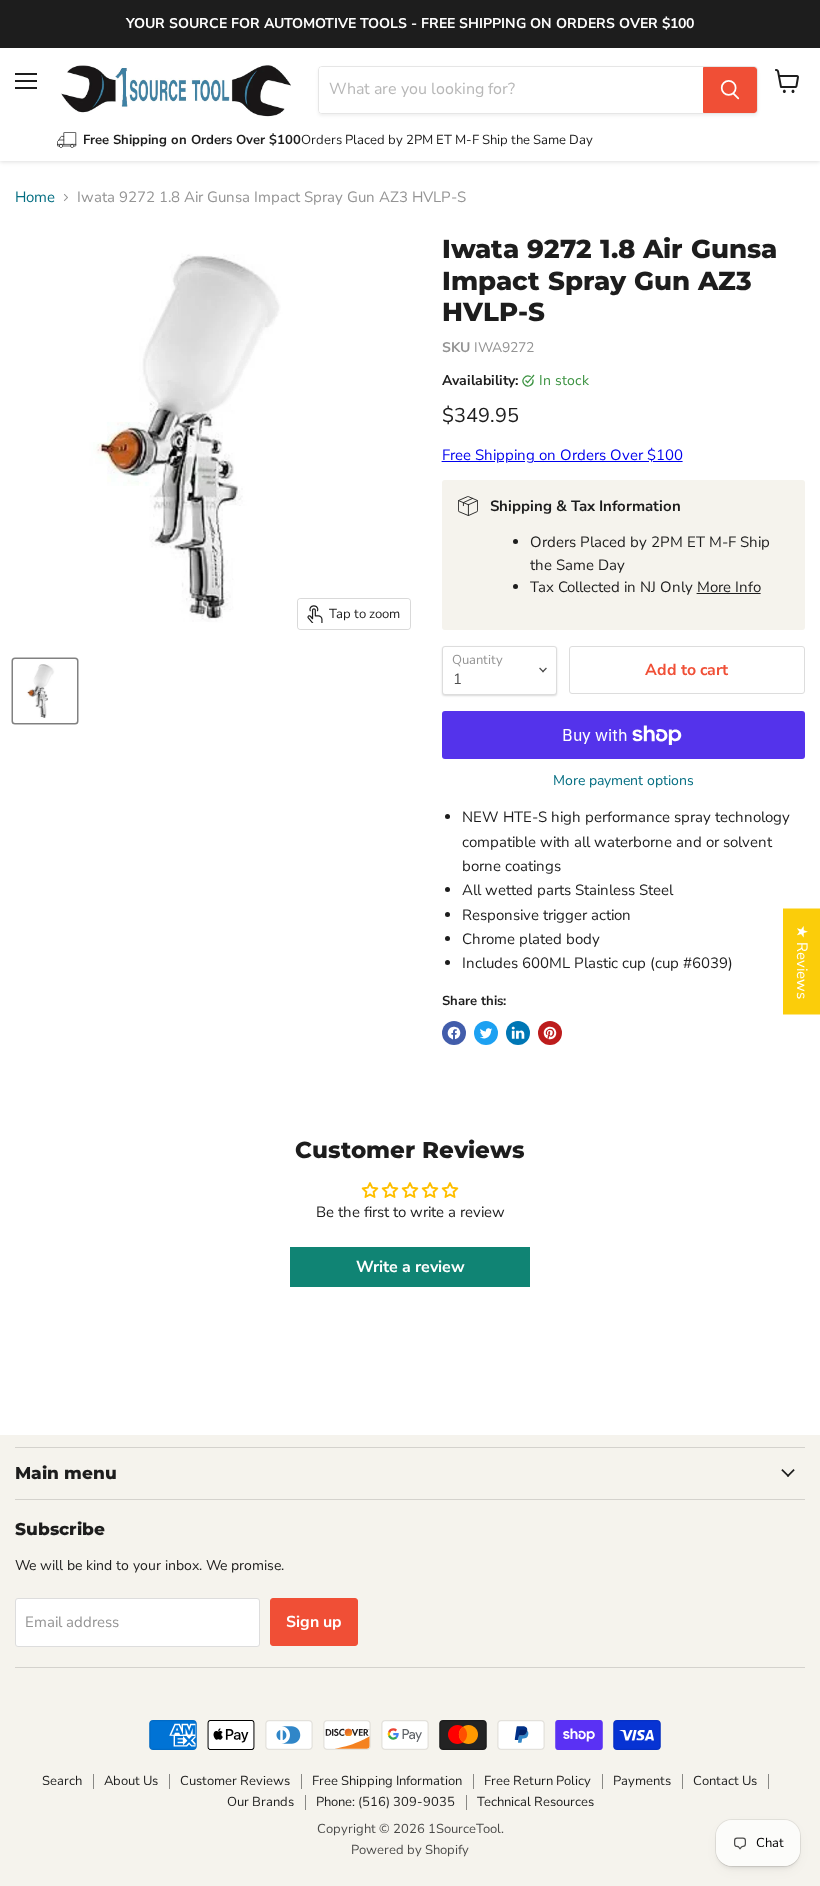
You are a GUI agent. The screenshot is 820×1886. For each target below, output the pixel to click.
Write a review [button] (410, 1267)
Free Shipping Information (387, 1781)
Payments (642, 1781)
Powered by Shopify (410, 1850)
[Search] (730, 90)
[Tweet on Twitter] (486, 1033)
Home (35, 197)
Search (62, 1781)
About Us (131, 1781)
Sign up (314, 1622)
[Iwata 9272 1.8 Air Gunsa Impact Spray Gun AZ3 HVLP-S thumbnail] (45, 691)
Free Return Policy (537, 1781)
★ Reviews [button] (802, 962)
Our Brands (260, 1802)
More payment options (623, 781)
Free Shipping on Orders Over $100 (562, 455)
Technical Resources (535, 1802)
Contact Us (725, 1781)
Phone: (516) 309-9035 (385, 1802)
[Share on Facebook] (454, 1033)
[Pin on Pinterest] (550, 1033)
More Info (729, 587)
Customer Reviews (235, 1781)
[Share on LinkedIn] (518, 1033)
